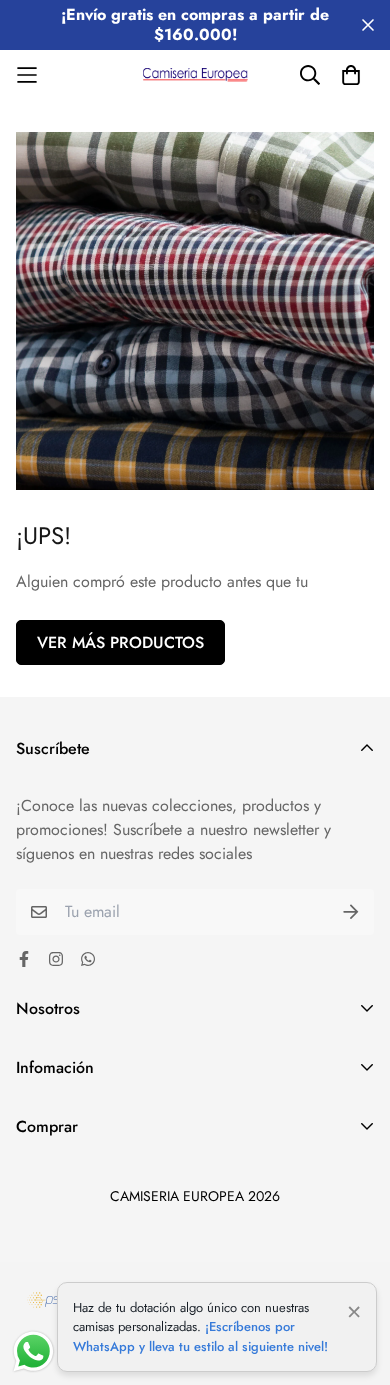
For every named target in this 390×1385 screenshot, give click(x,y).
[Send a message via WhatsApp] (33, 1351)
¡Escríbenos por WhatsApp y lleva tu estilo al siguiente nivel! (200, 1336)
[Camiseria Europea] (195, 75)
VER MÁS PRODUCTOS (120, 642)
